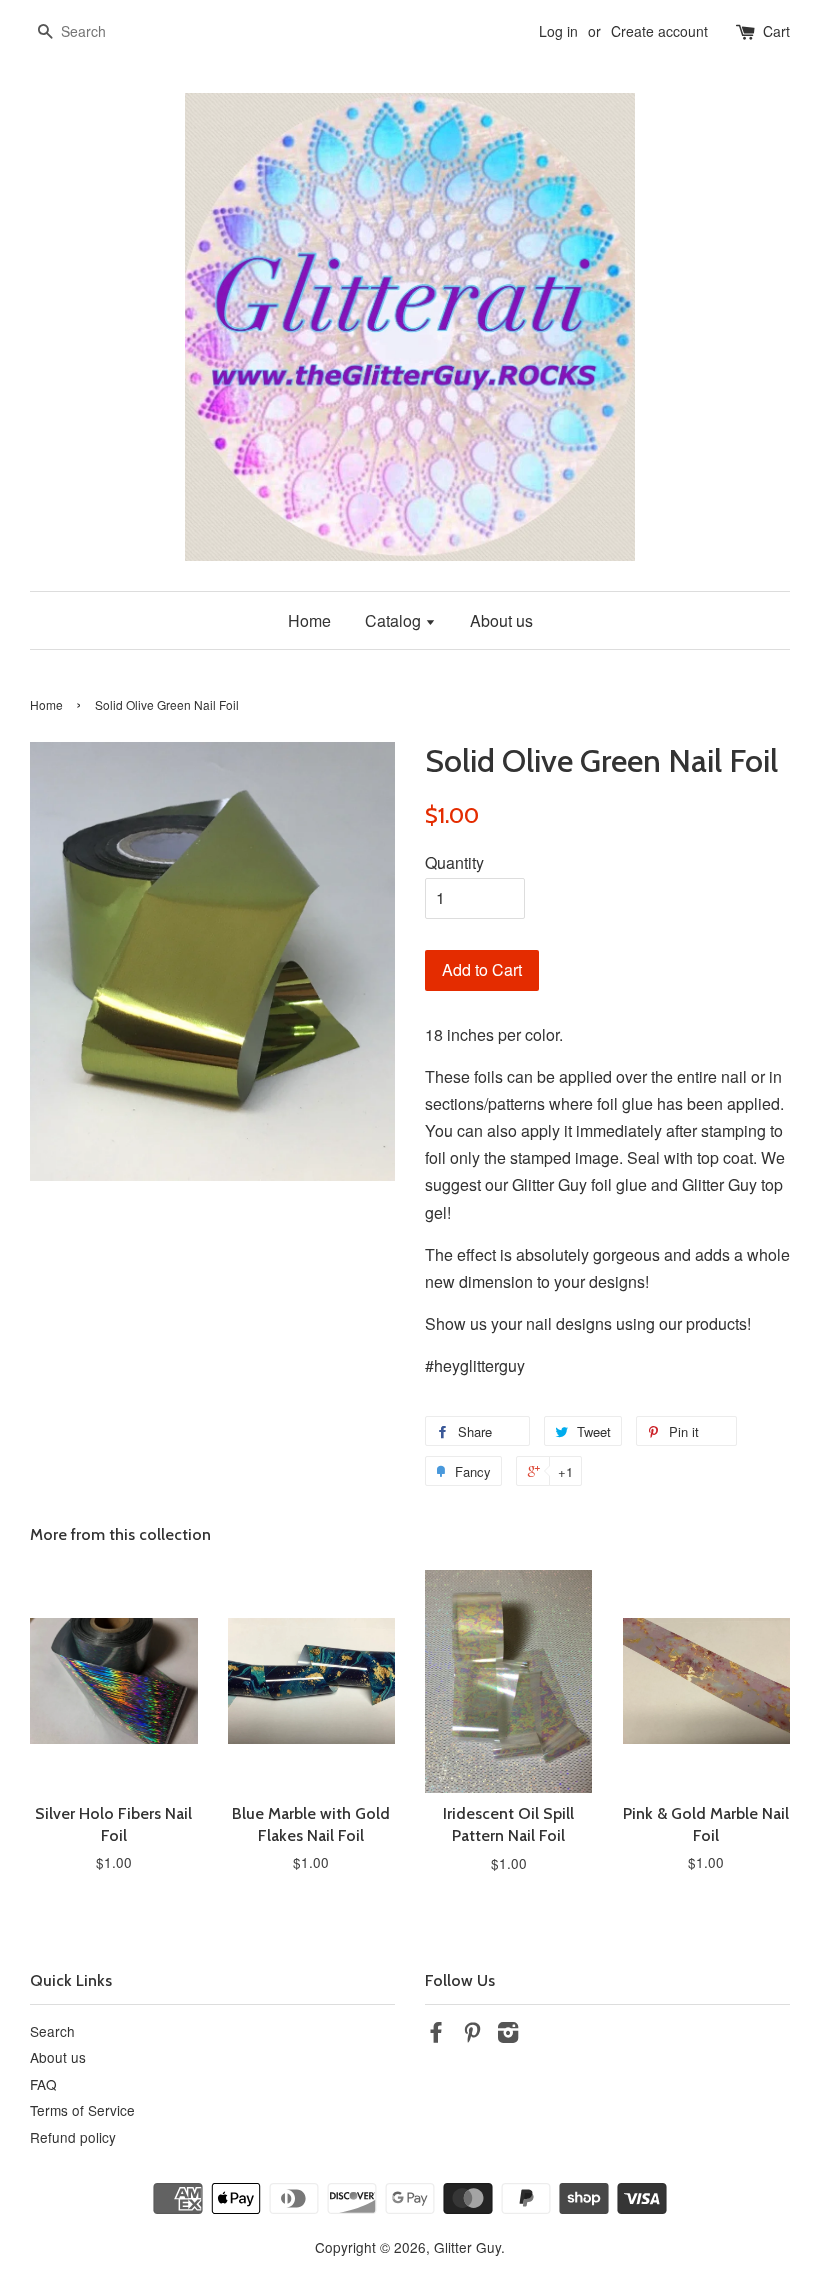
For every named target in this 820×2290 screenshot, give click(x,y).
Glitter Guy (467, 2247)
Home (309, 620)
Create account (659, 31)
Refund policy (73, 2137)
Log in (558, 31)
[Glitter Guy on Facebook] (436, 2035)
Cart (776, 31)
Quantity (454, 862)
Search (52, 2031)
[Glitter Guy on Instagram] (508, 2035)
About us (501, 620)
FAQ (43, 2084)
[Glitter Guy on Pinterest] (472, 2035)
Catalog (395, 620)
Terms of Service (82, 2110)
